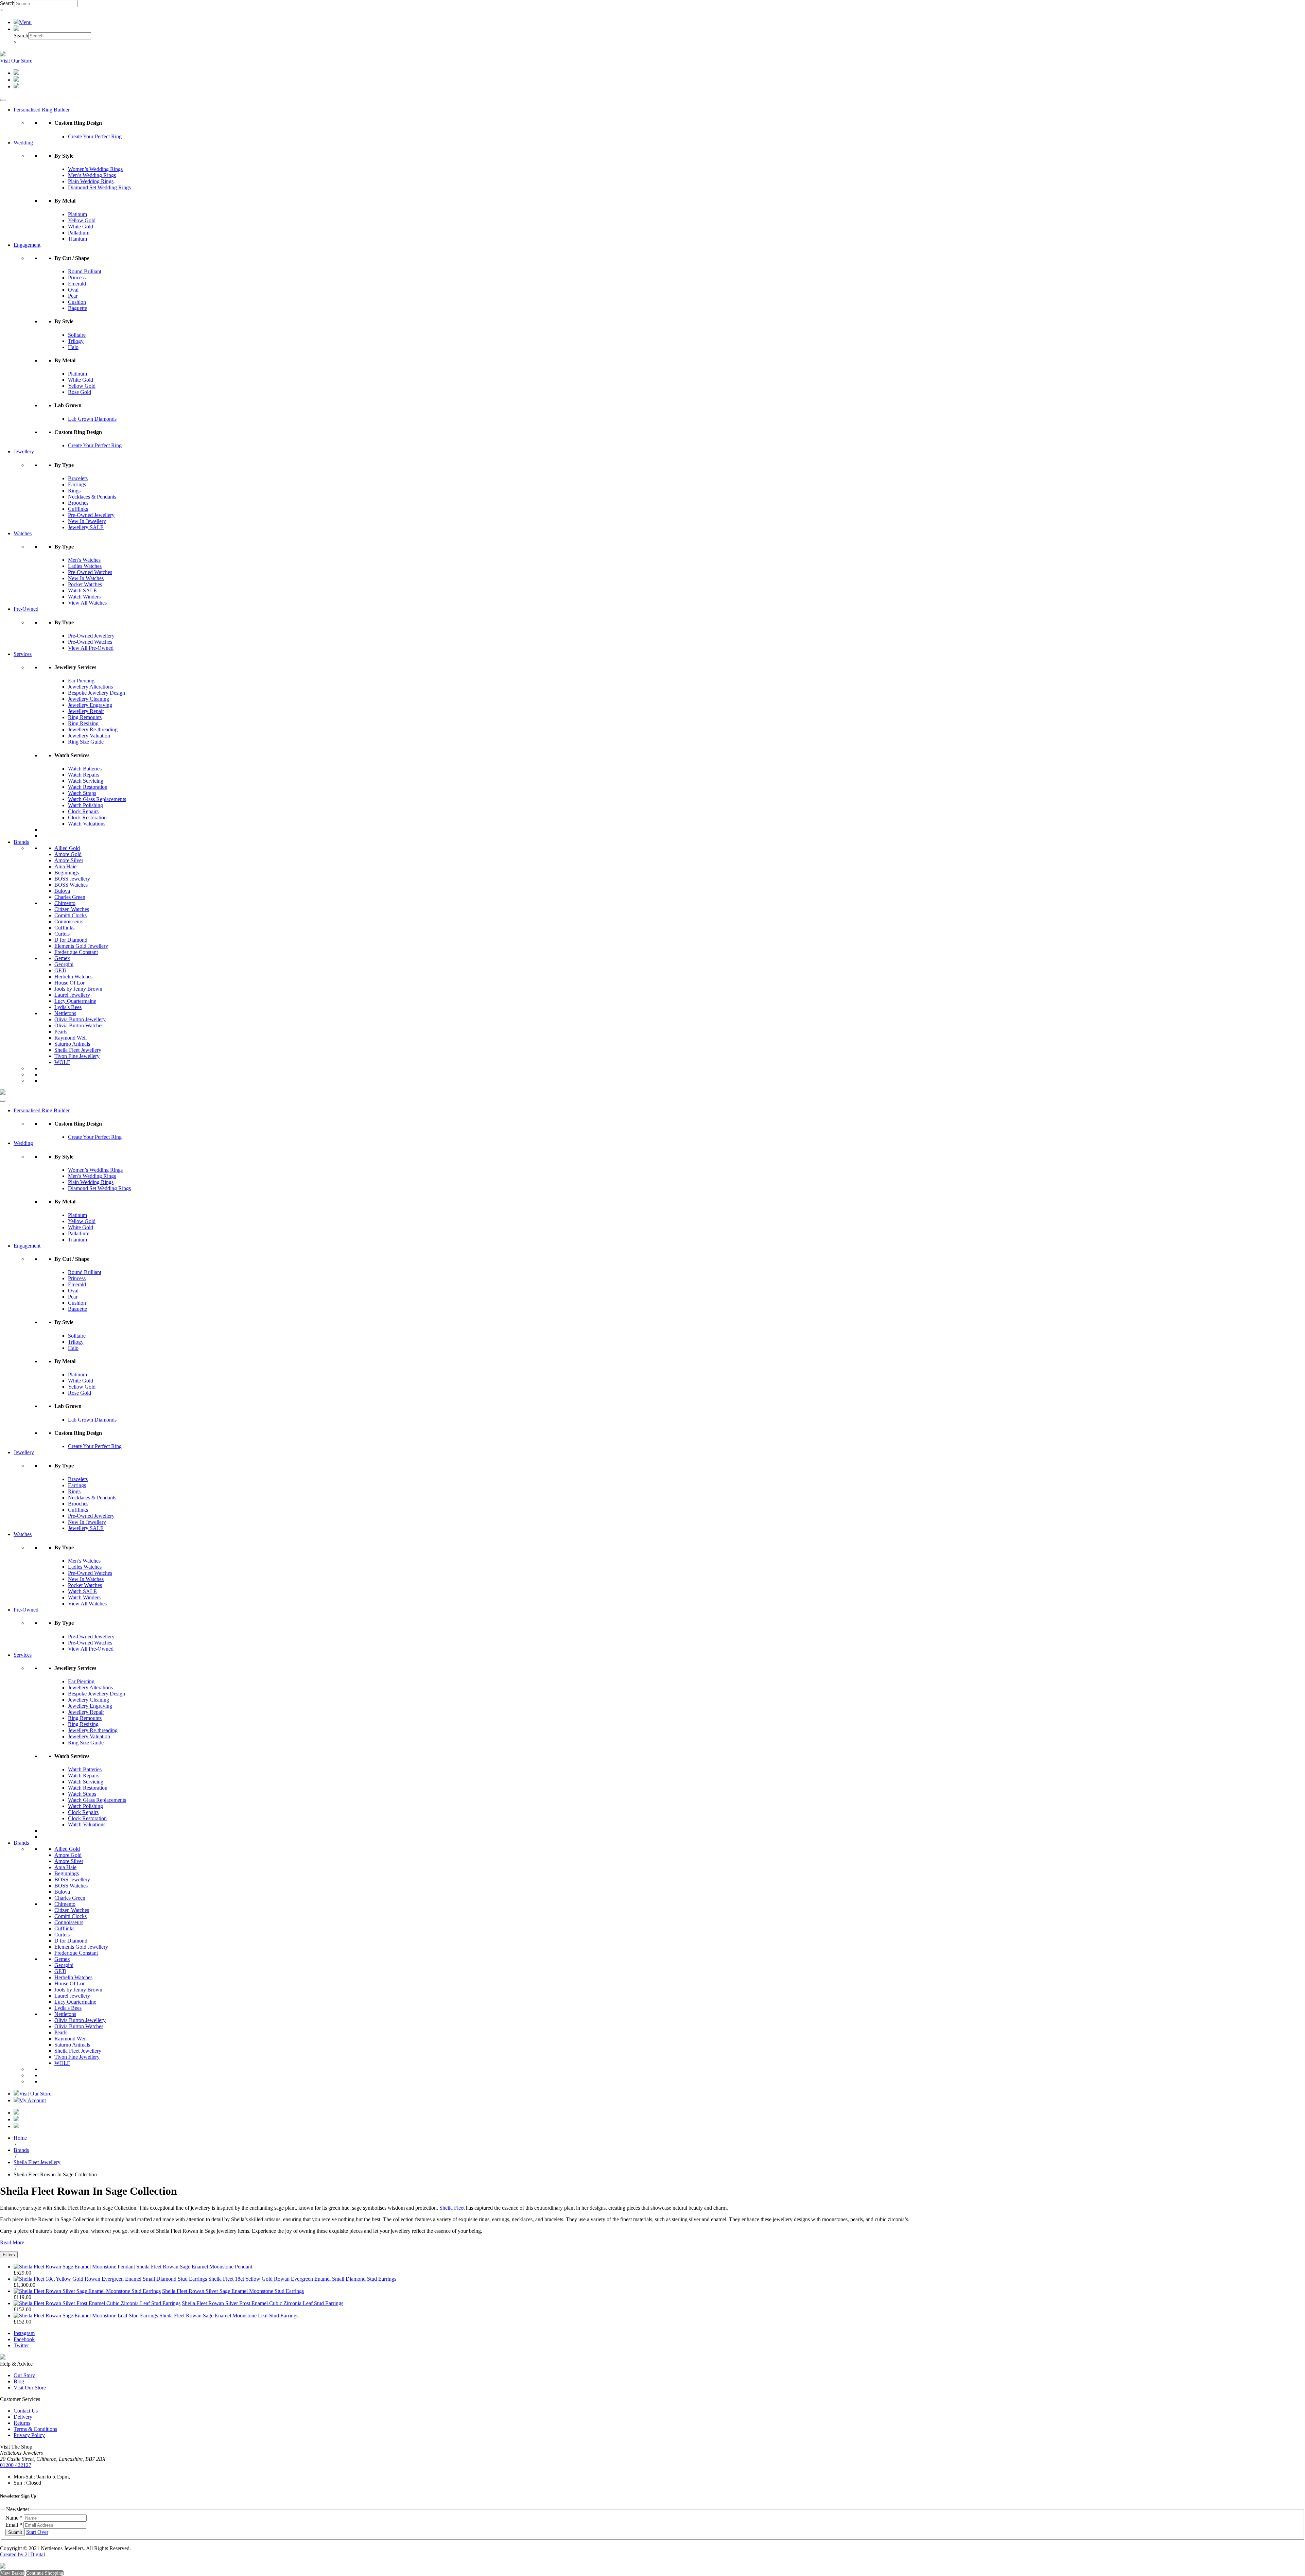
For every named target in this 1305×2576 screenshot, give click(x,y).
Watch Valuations (87, 824)
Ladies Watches (85, 566)
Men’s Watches (84, 560)
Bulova (62, 891)
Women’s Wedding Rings (95, 169)
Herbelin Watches (73, 977)
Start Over (37, 2532)
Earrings (77, 484)
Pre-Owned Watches (90, 572)
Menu (25, 22)
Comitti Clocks (71, 915)
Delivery (23, 2417)
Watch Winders (84, 597)
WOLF (62, 1062)
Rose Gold (80, 392)
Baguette (77, 308)
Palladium (79, 233)
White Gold (81, 227)
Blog (19, 2381)
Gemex (62, 958)
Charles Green (70, 897)
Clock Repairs (83, 811)
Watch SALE (82, 590)
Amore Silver (69, 860)
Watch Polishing (85, 805)
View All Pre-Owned (91, 648)
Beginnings (67, 873)
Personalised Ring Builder (42, 110)
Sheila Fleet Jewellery (78, 1050)
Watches (23, 533)
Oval (73, 290)
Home (20, 2138)
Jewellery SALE (86, 527)
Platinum (77, 214)
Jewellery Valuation (89, 736)
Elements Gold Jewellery (81, 946)
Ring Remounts (85, 717)
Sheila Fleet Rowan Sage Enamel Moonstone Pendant (194, 2267)
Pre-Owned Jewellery (91, 515)
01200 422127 (16, 2465)
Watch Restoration (88, 787)
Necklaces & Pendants (92, 497)
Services (23, 654)
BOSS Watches (71, 885)
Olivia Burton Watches (79, 1025)
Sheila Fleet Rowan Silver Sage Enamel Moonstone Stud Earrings (233, 2291)
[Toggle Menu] (3, 100)
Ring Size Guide (86, 742)
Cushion (77, 302)
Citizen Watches (72, 909)
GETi (60, 970)
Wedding (23, 143)
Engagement (27, 245)
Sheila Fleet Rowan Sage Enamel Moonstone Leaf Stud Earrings (229, 2316)
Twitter (21, 2345)
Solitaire (77, 335)
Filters (9, 2255)
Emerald (77, 284)
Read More (12, 2242)
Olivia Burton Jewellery (80, 1019)
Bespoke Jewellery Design (97, 693)
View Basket (12, 2573)
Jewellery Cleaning (89, 699)
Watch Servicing (86, 781)
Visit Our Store (16, 61)
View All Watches (87, 603)
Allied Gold (67, 848)
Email (14, 2525)
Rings (74, 491)
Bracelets (78, 478)
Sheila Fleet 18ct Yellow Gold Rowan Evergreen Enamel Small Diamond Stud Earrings (302, 2279)
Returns (22, 2423)
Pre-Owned (26, 609)
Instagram (24, 2333)
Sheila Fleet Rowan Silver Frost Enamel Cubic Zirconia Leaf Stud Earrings (263, 2303)
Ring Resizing (83, 723)
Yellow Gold (82, 220)
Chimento (65, 903)
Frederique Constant (76, 952)
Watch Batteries (85, 769)
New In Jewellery (87, 521)
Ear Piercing (81, 681)
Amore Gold (68, 854)
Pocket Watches (85, 584)
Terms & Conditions (35, 2429)
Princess (77, 277)
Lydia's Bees (68, 1007)
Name (14, 2518)
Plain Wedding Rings (91, 181)
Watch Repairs (84, 775)
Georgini (64, 964)
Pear (73, 296)
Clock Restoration (87, 817)
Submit (15, 2532)
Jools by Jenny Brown (78, 989)
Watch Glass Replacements (97, 799)
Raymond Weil (71, 1038)
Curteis (62, 934)
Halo (73, 347)
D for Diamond (71, 940)
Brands (21, 842)
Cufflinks (78, 509)
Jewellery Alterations (90, 687)
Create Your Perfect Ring (95, 136)
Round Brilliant (85, 271)
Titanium (77, 239)
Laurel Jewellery (72, 995)
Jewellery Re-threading (93, 729)
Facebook (24, 2339)
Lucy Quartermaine (75, 1001)
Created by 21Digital (22, 2554)
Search (7, 3)
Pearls (61, 1032)
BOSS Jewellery (72, 879)
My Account (32, 2100)
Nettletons (65, 1013)
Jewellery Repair (86, 711)
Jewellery (24, 451)
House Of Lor (69, 983)
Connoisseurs (69, 921)
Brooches (78, 503)
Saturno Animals (72, 1044)
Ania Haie (65, 866)
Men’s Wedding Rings (92, 175)
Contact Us (26, 2411)
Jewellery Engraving (90, 705)
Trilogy (76, 341)
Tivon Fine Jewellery (77, 1056)
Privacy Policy (29, 2435)
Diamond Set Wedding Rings (99, 187)
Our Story (24, 2375)
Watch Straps (82, 793)
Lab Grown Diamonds (92, 419)
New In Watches (86, 578)
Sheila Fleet (452, 2208)
